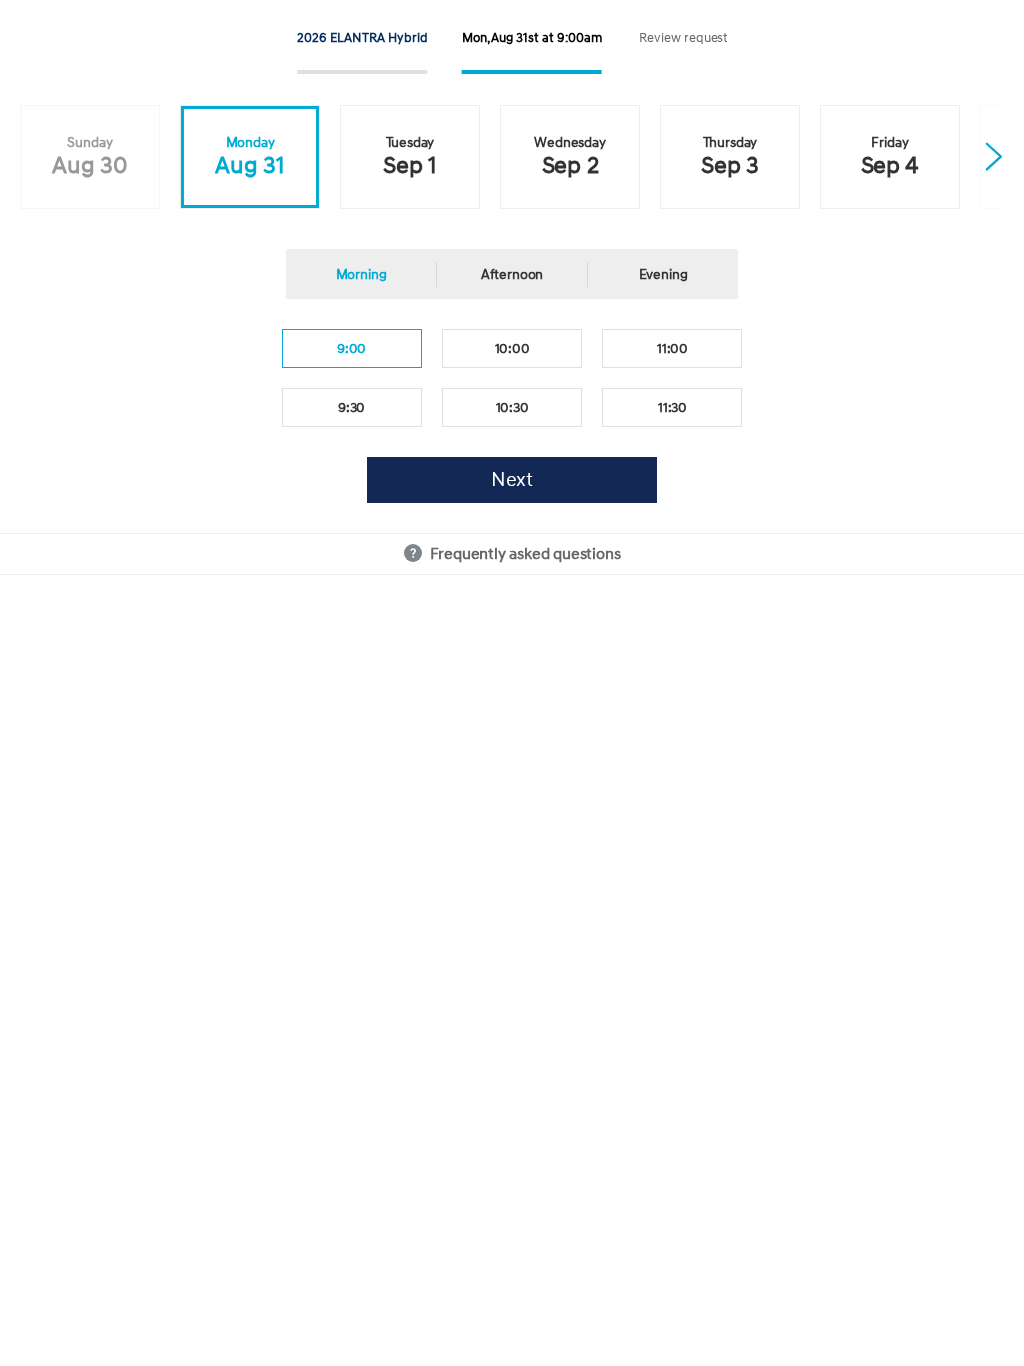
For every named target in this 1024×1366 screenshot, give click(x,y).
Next (512, 480)
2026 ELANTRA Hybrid (362, 38)
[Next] (994, 160)
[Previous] (30, 160)
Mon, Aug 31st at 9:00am (532, 38)
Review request (683, 38)
